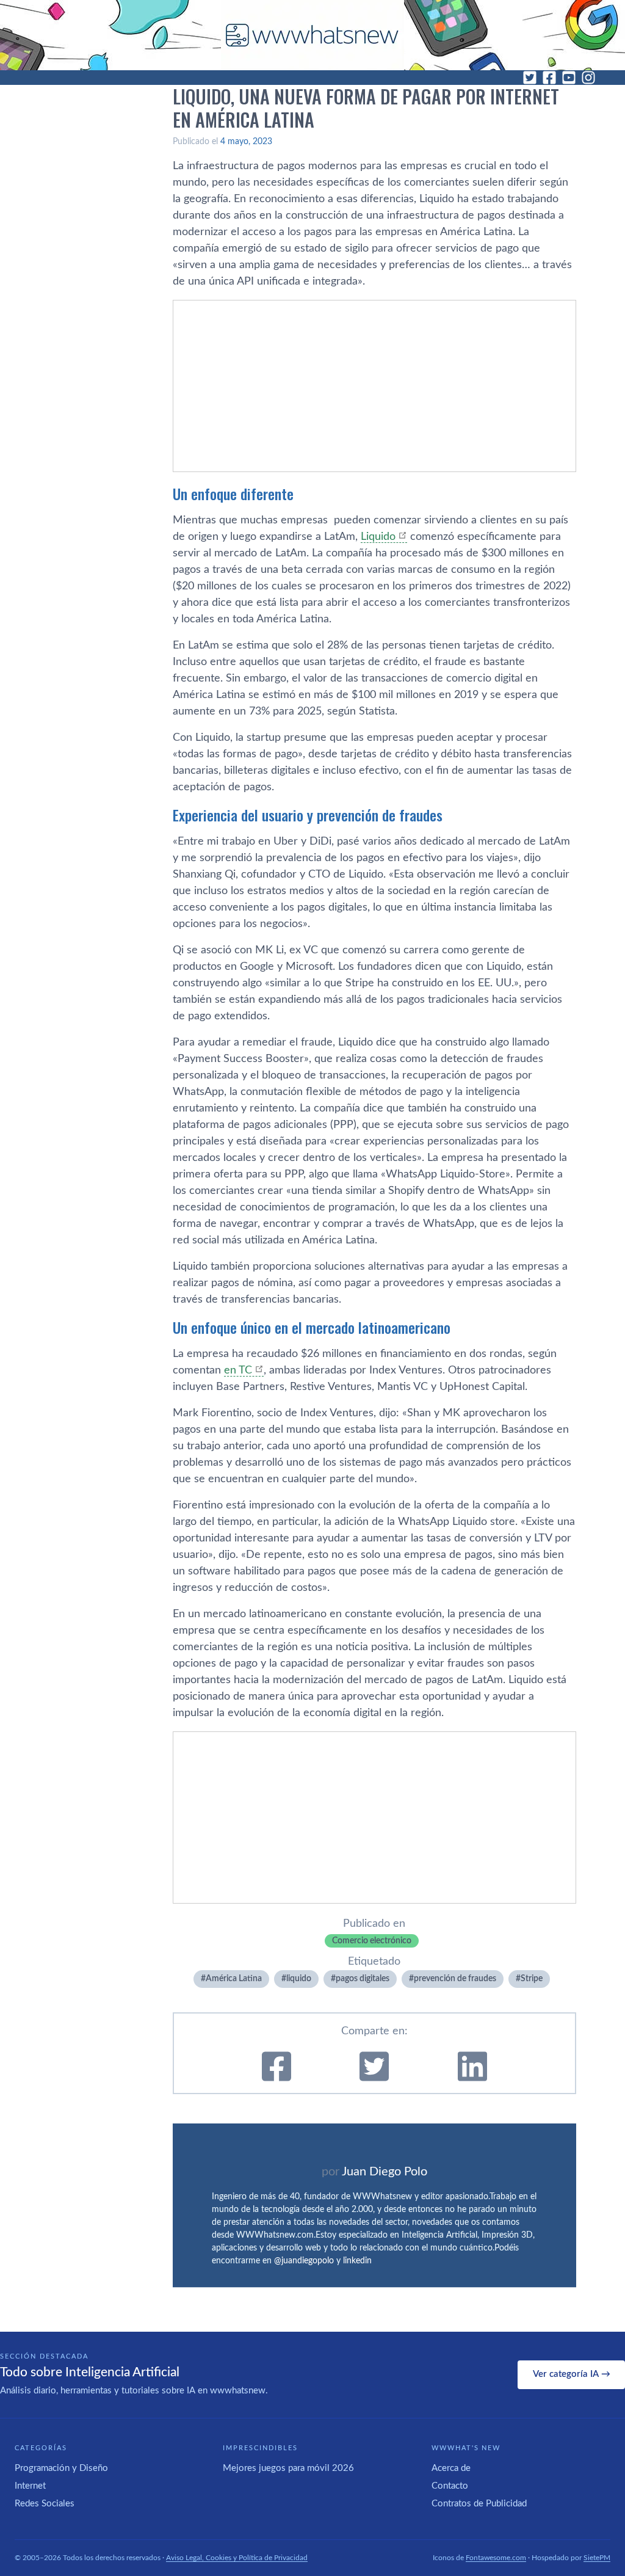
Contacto (450, 2486)
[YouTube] (569, 78)
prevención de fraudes (455, 1979)
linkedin (357, 2261)
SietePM (597, 2558)
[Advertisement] (374, 386)
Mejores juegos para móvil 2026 (288, 2468)
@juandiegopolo (304, 2261)
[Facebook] (549, 78)
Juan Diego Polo (385, 2172)
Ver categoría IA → (572, 2374)
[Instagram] (588, 78)
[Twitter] (530, 78)
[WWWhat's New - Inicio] (312, 35)
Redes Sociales (45, 2504)
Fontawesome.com (496, 2558)
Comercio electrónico (372, 1941)
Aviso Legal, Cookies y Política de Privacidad (237, 2558)
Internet (30, 2486)
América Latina (234, 1979)
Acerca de (451, 2468)
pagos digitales (363, 1979)
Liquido (378, 537)
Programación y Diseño (61, 2468)
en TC (238, 1370)
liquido (299, 1979)
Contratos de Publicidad (479, 2504)
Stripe (532, 1979)
